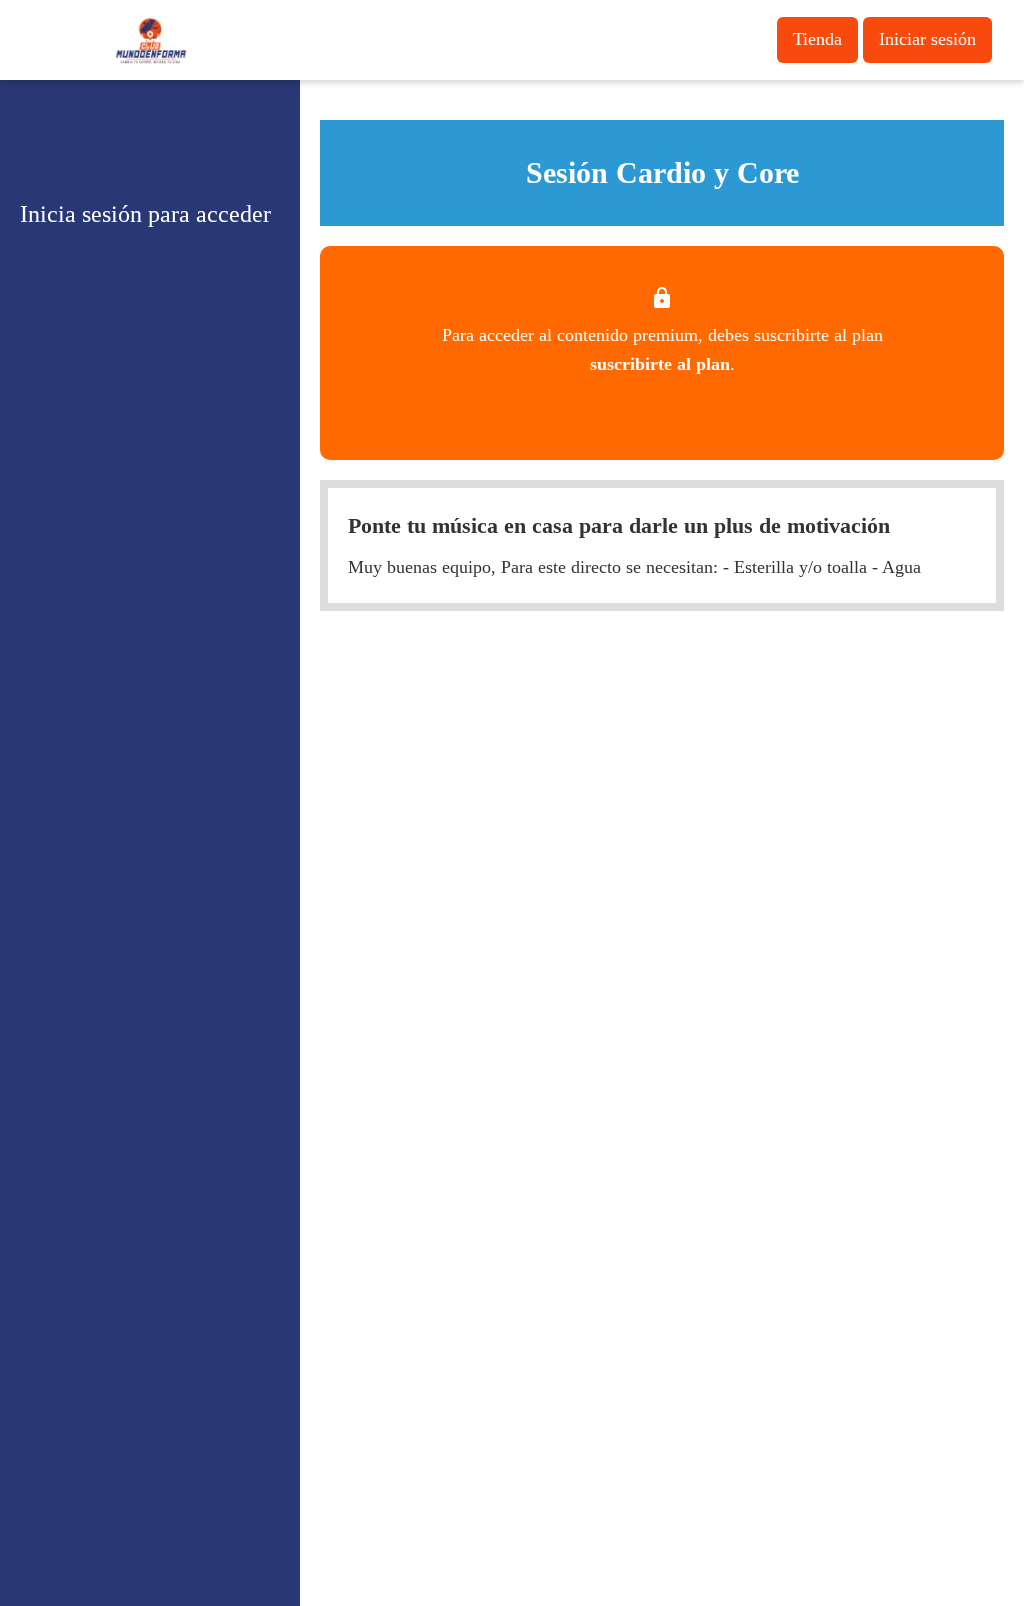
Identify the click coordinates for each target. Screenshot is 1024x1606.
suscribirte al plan (660, 364)
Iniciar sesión (927, 39)
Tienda (817, 39)
